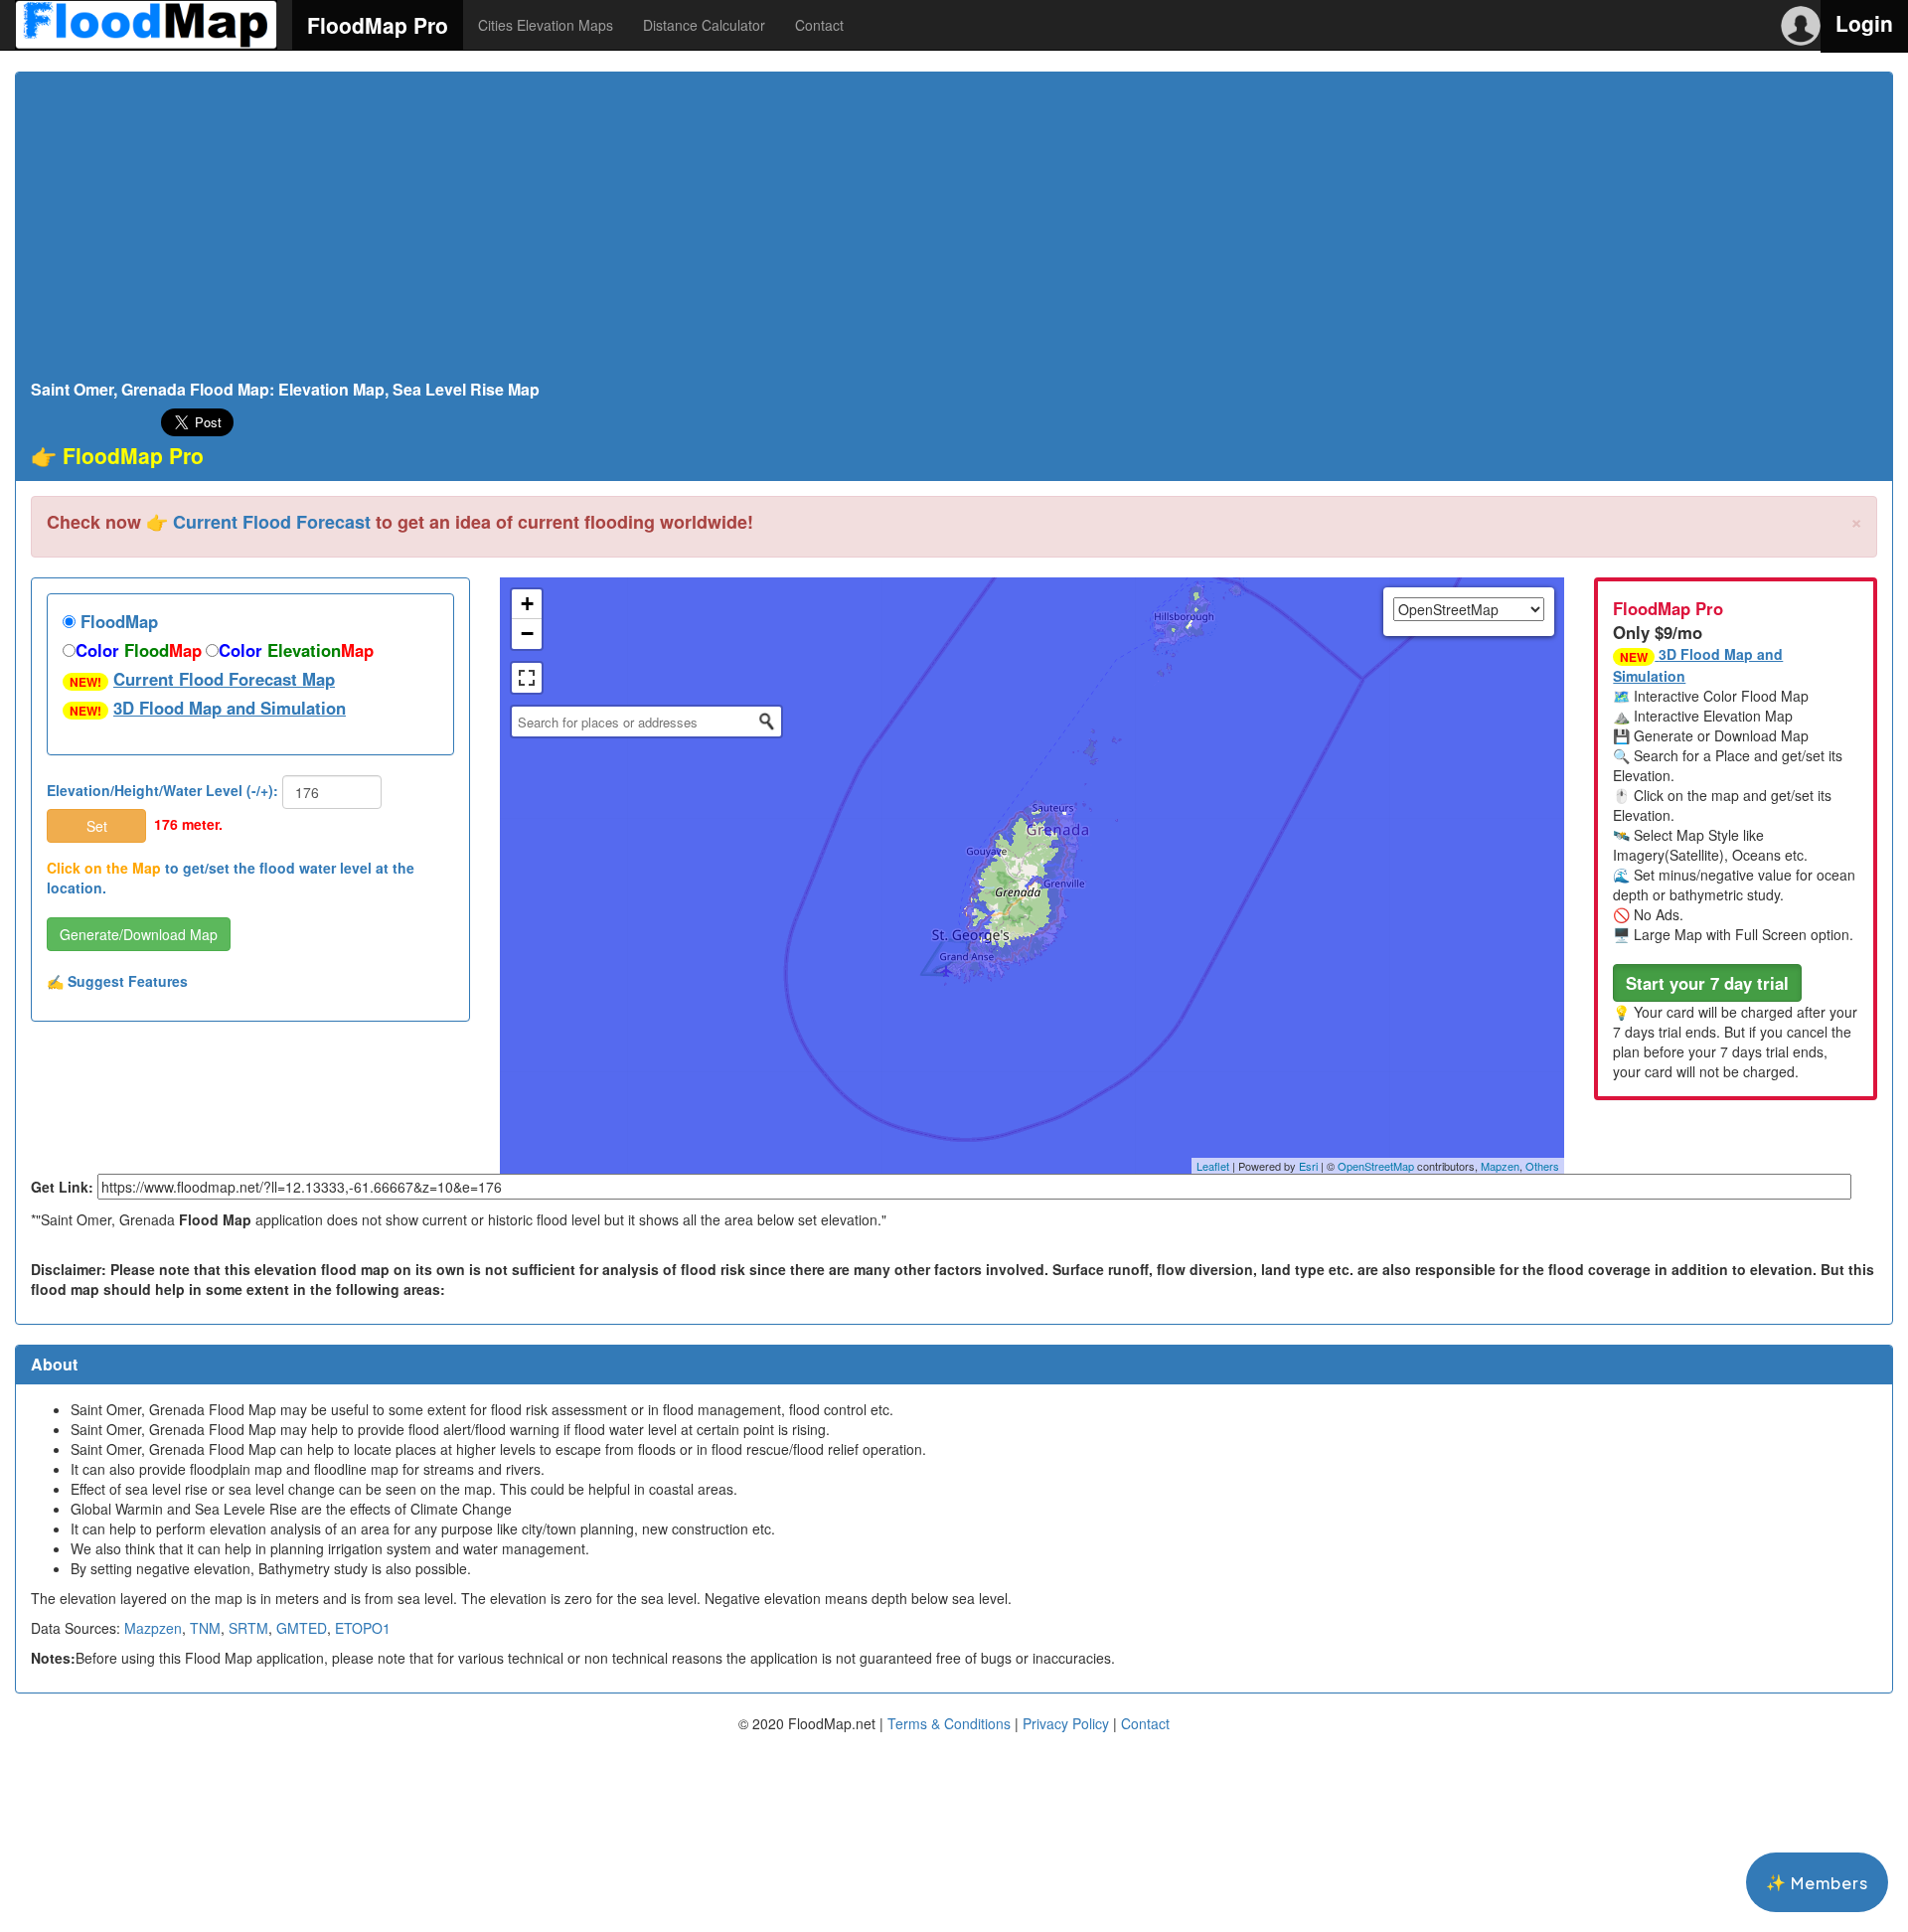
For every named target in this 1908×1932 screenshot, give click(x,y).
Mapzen (1500, 1166)
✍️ (117, 981)
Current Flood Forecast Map (224, 679)
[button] (1707, 983)
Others (1542, 1166)
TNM (205, 1628)
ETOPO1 (363, 1628)
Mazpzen (153, 1628)
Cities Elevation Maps (546, 25)
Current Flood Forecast (272, 522)
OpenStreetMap (1376, 1166)
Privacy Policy (1066, 1723)
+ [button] (527, 604)
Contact (819, 25)
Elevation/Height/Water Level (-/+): (162, 790)
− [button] (527, 634)
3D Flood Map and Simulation (230, 708)
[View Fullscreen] (527, 678)
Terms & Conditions (949, 1723)
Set (97, 826)
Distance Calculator (704, 25)
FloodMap (117, 621)
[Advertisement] (954, 232)
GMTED (302, 1628)
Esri (1308, 1166)
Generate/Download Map (139, 934)
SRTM (248, 1628)
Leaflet (1213, 1166)
